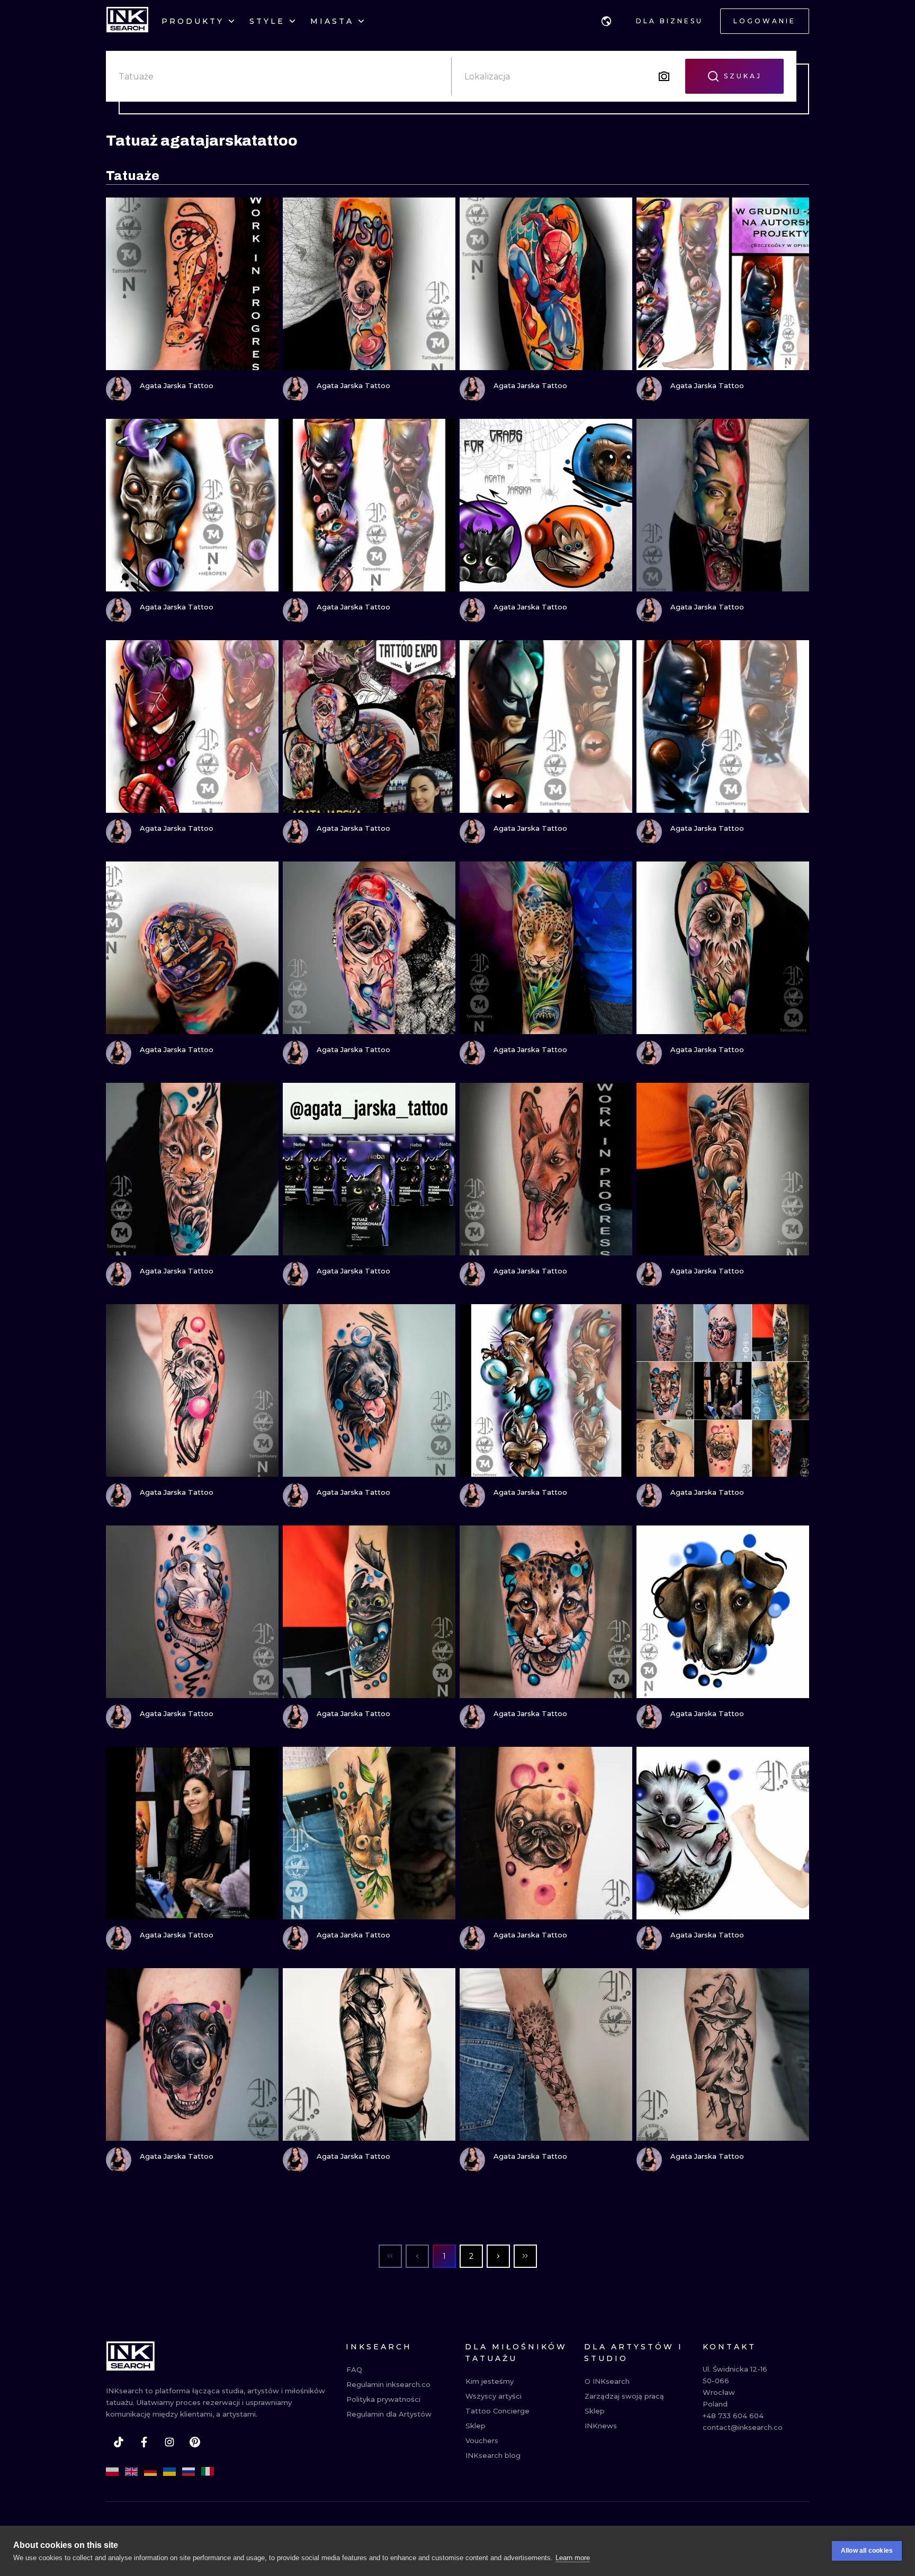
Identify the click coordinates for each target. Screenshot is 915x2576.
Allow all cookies (867, 2551)
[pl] (112, 2472)
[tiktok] (119, 2442)
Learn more (573, 2558)
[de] (150, 2472)
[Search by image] (664, 76)
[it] (208, 2472)
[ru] (189, 2472)
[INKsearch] (127, 21)
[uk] (169, 2472)
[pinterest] (195, 2442)
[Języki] (606, 21)
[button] (606, 21)
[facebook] (144, 2442)
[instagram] (169, 2442)
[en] (131, 2472)
